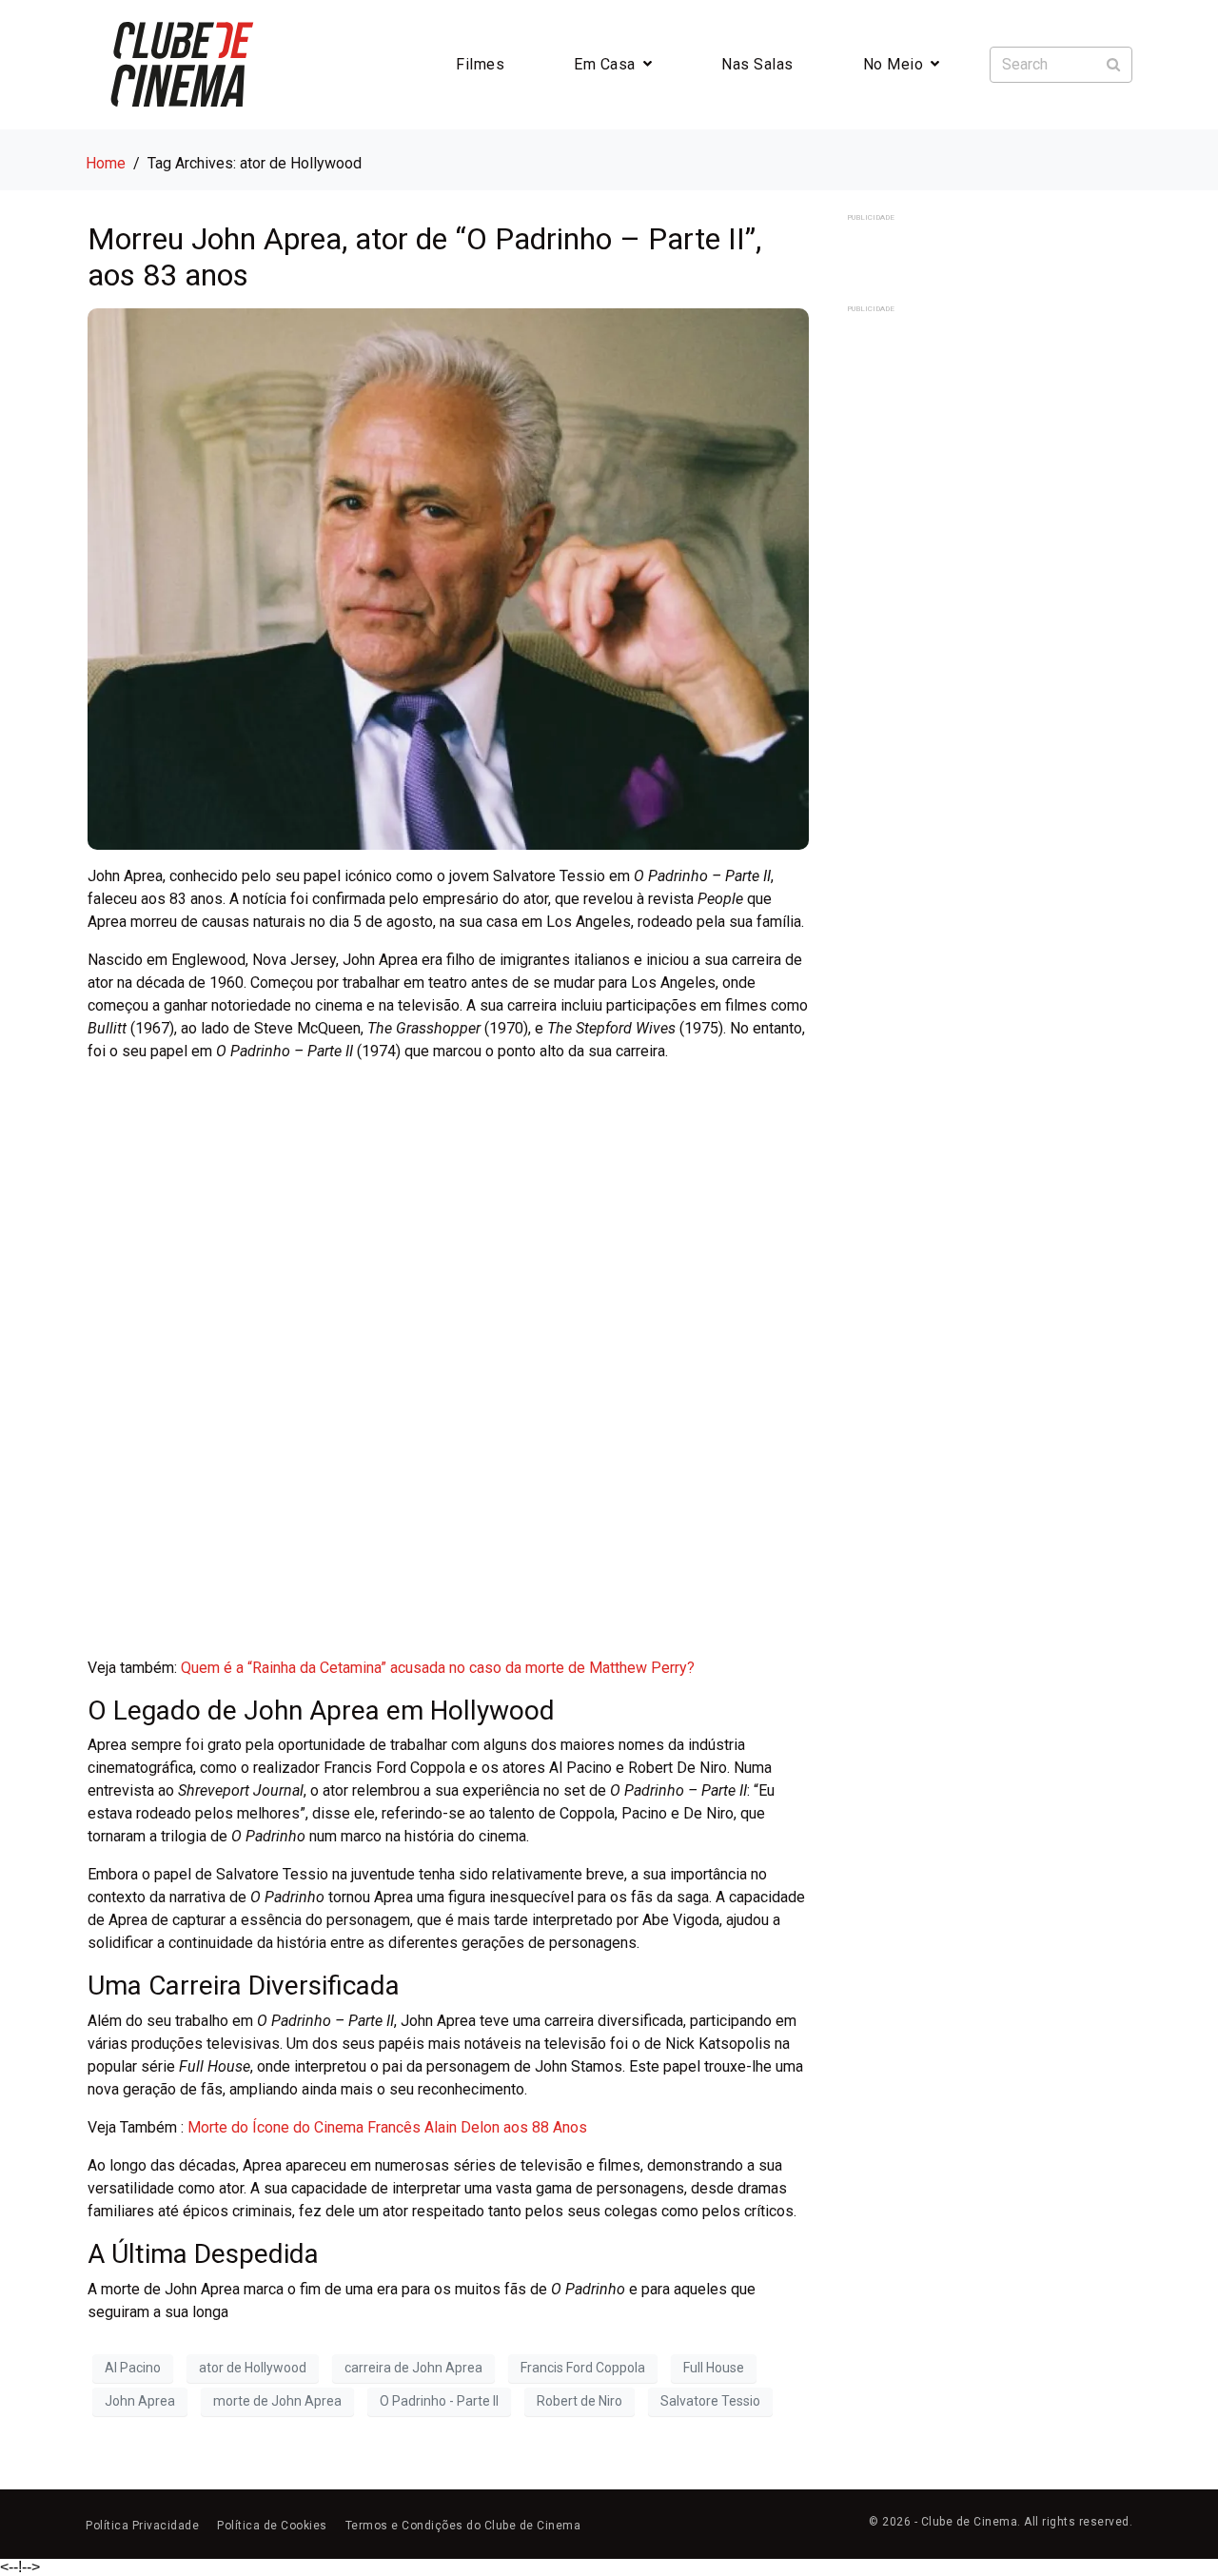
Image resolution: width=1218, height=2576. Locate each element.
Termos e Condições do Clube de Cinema (463, 2526)
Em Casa (605, 64)
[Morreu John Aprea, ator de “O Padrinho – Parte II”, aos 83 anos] (448, 578)
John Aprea (140, 2401)
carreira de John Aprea (413, 2368)
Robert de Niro (580, 2401)
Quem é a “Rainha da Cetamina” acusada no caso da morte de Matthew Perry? (438, 1668)
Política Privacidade (142, 2526)
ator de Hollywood (253, 2368)
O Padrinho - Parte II (439, 2401)
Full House (714, 2368)
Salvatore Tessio (710, 2401)
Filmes (480, 64)
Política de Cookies (272, 2526)
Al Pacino (133, 2368)
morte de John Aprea (277, 2401)
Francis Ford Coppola (583, 2368)
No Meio (894, 64)
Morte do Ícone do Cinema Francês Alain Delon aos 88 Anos (387, 2127)
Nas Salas (757, 64)
